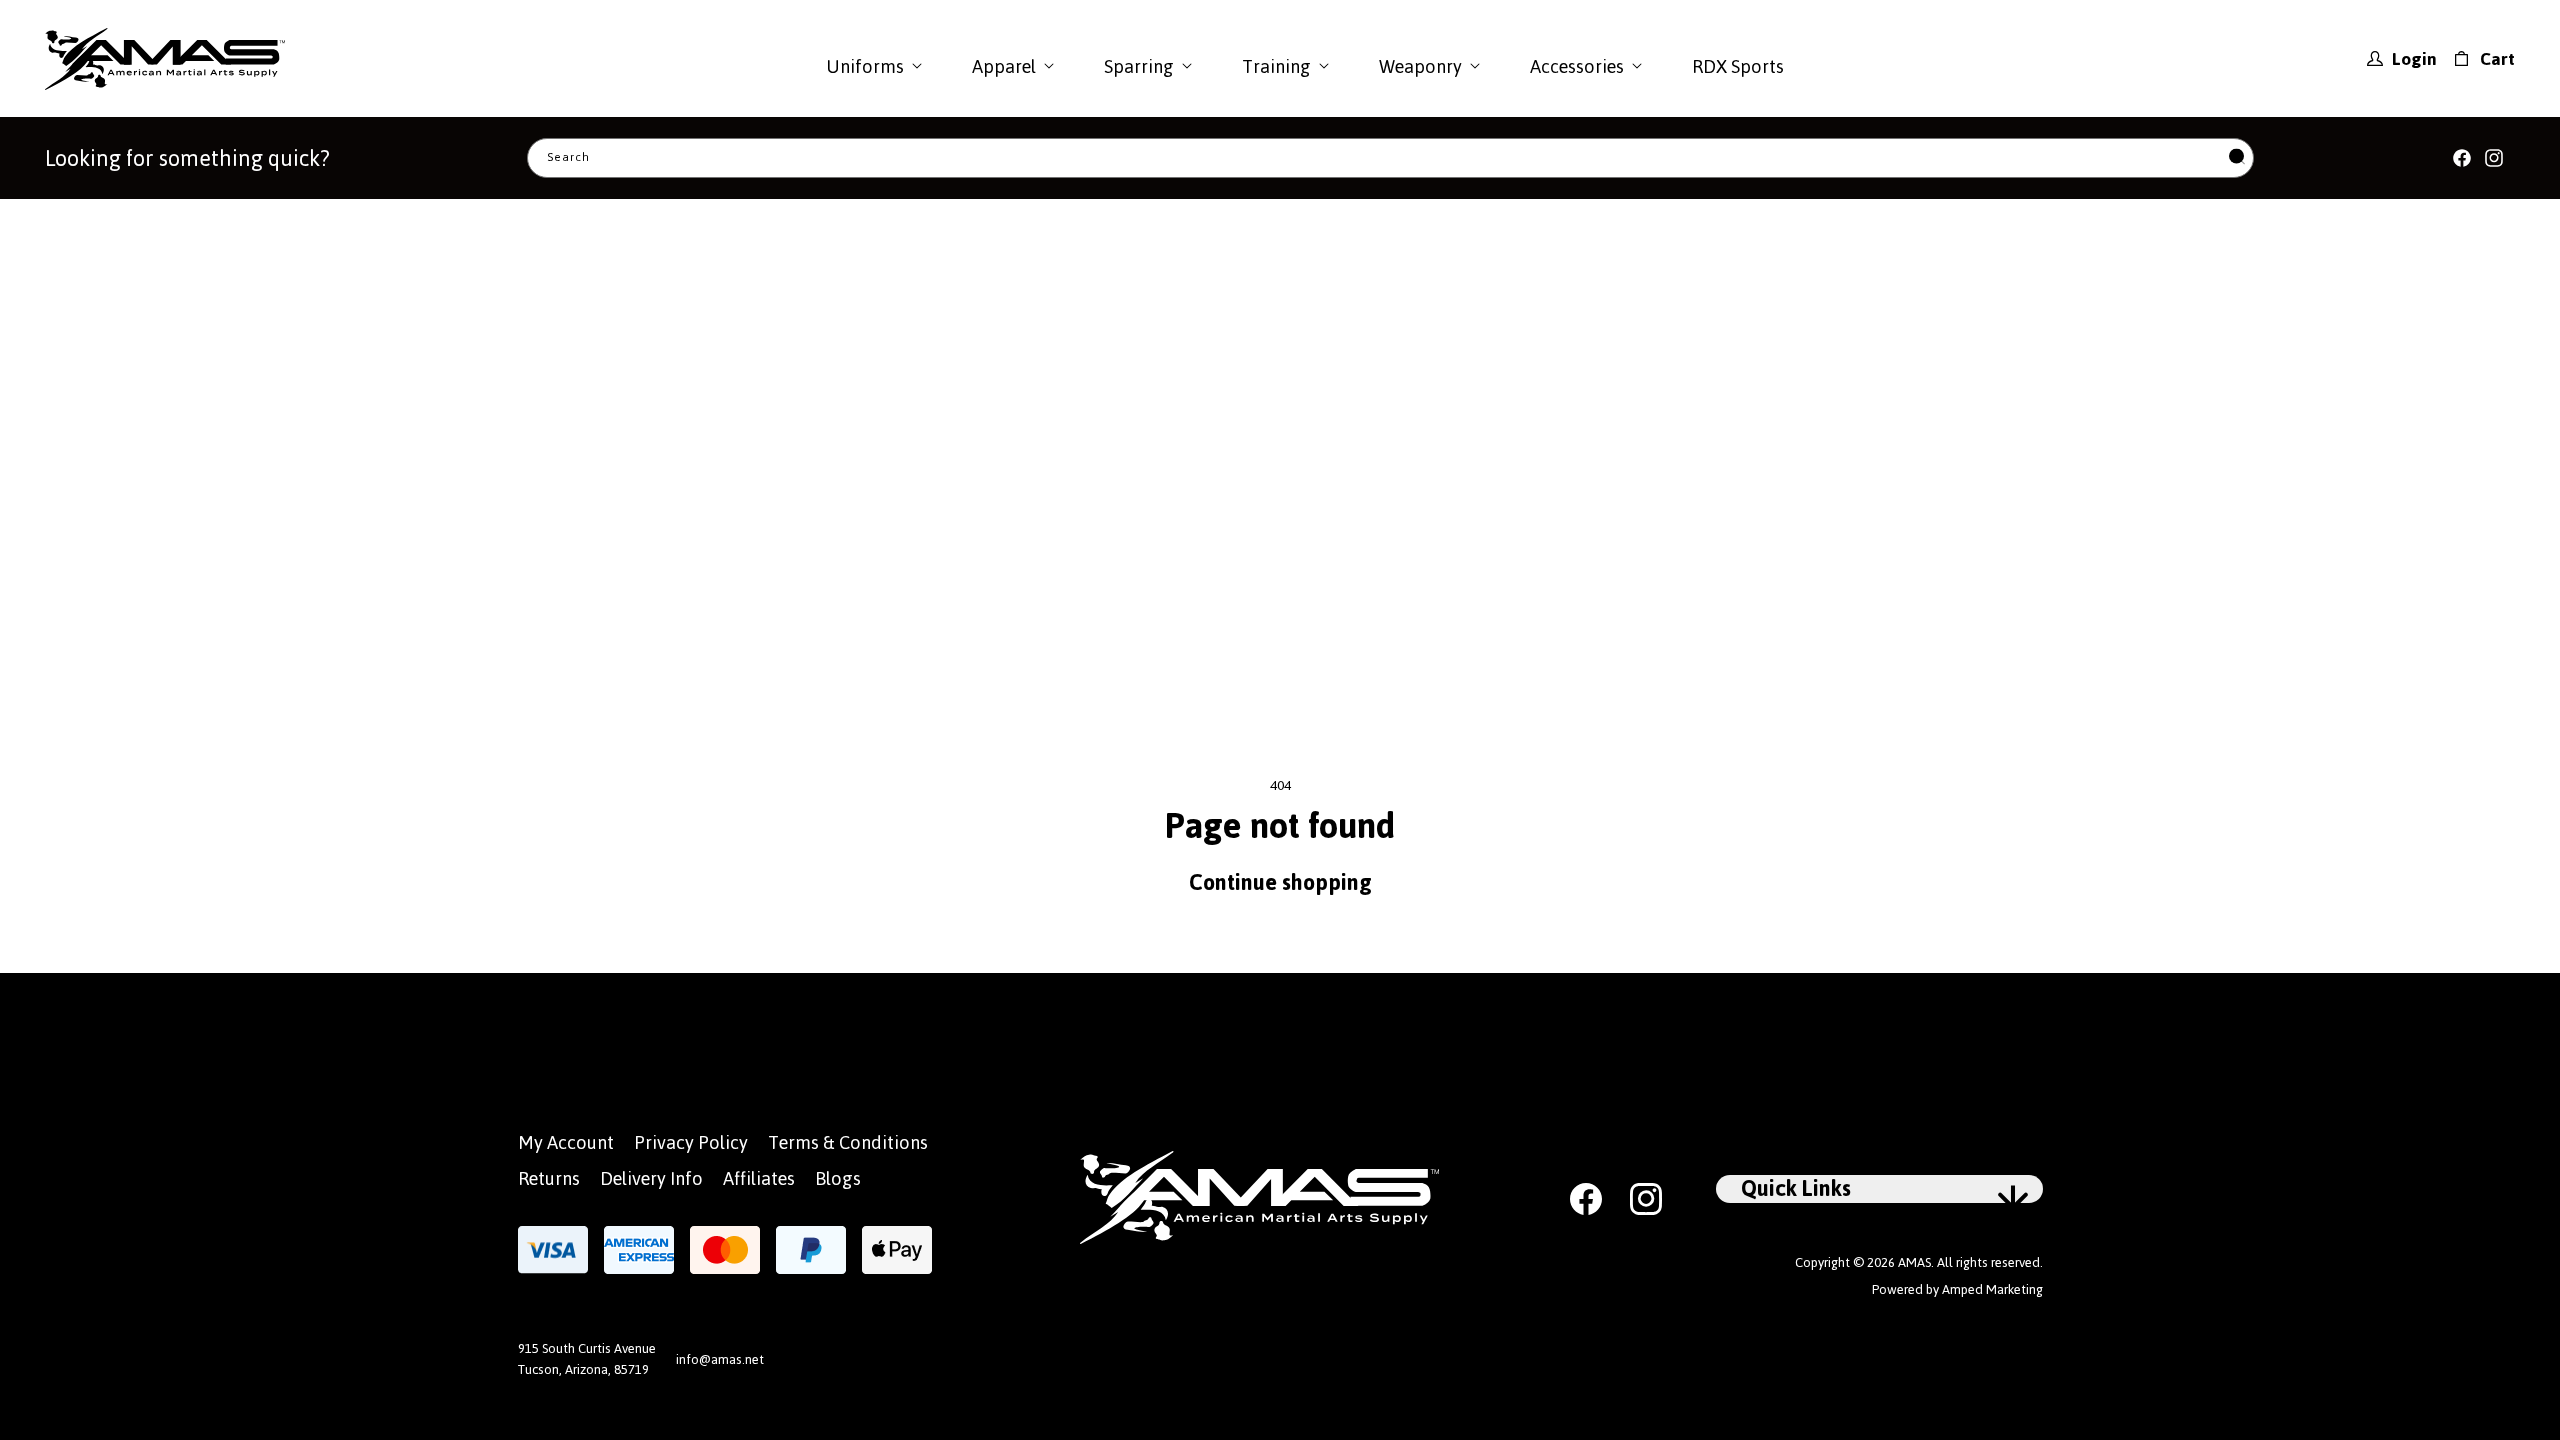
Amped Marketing (1992, 1289)
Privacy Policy (691, 1142)
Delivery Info (651, 1178)
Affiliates (759, 1178)
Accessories (1577, 66)
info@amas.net (720, 1359)
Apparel (1004, 66)
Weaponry (1420, 66)
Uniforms (865, 66)
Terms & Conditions (848, 1142)
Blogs (838, 1178)
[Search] (2237, 158)
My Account (566, 1142)
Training (1276, 66)
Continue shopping (1280, 882)
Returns (549, 1178)
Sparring (1139, 66)
